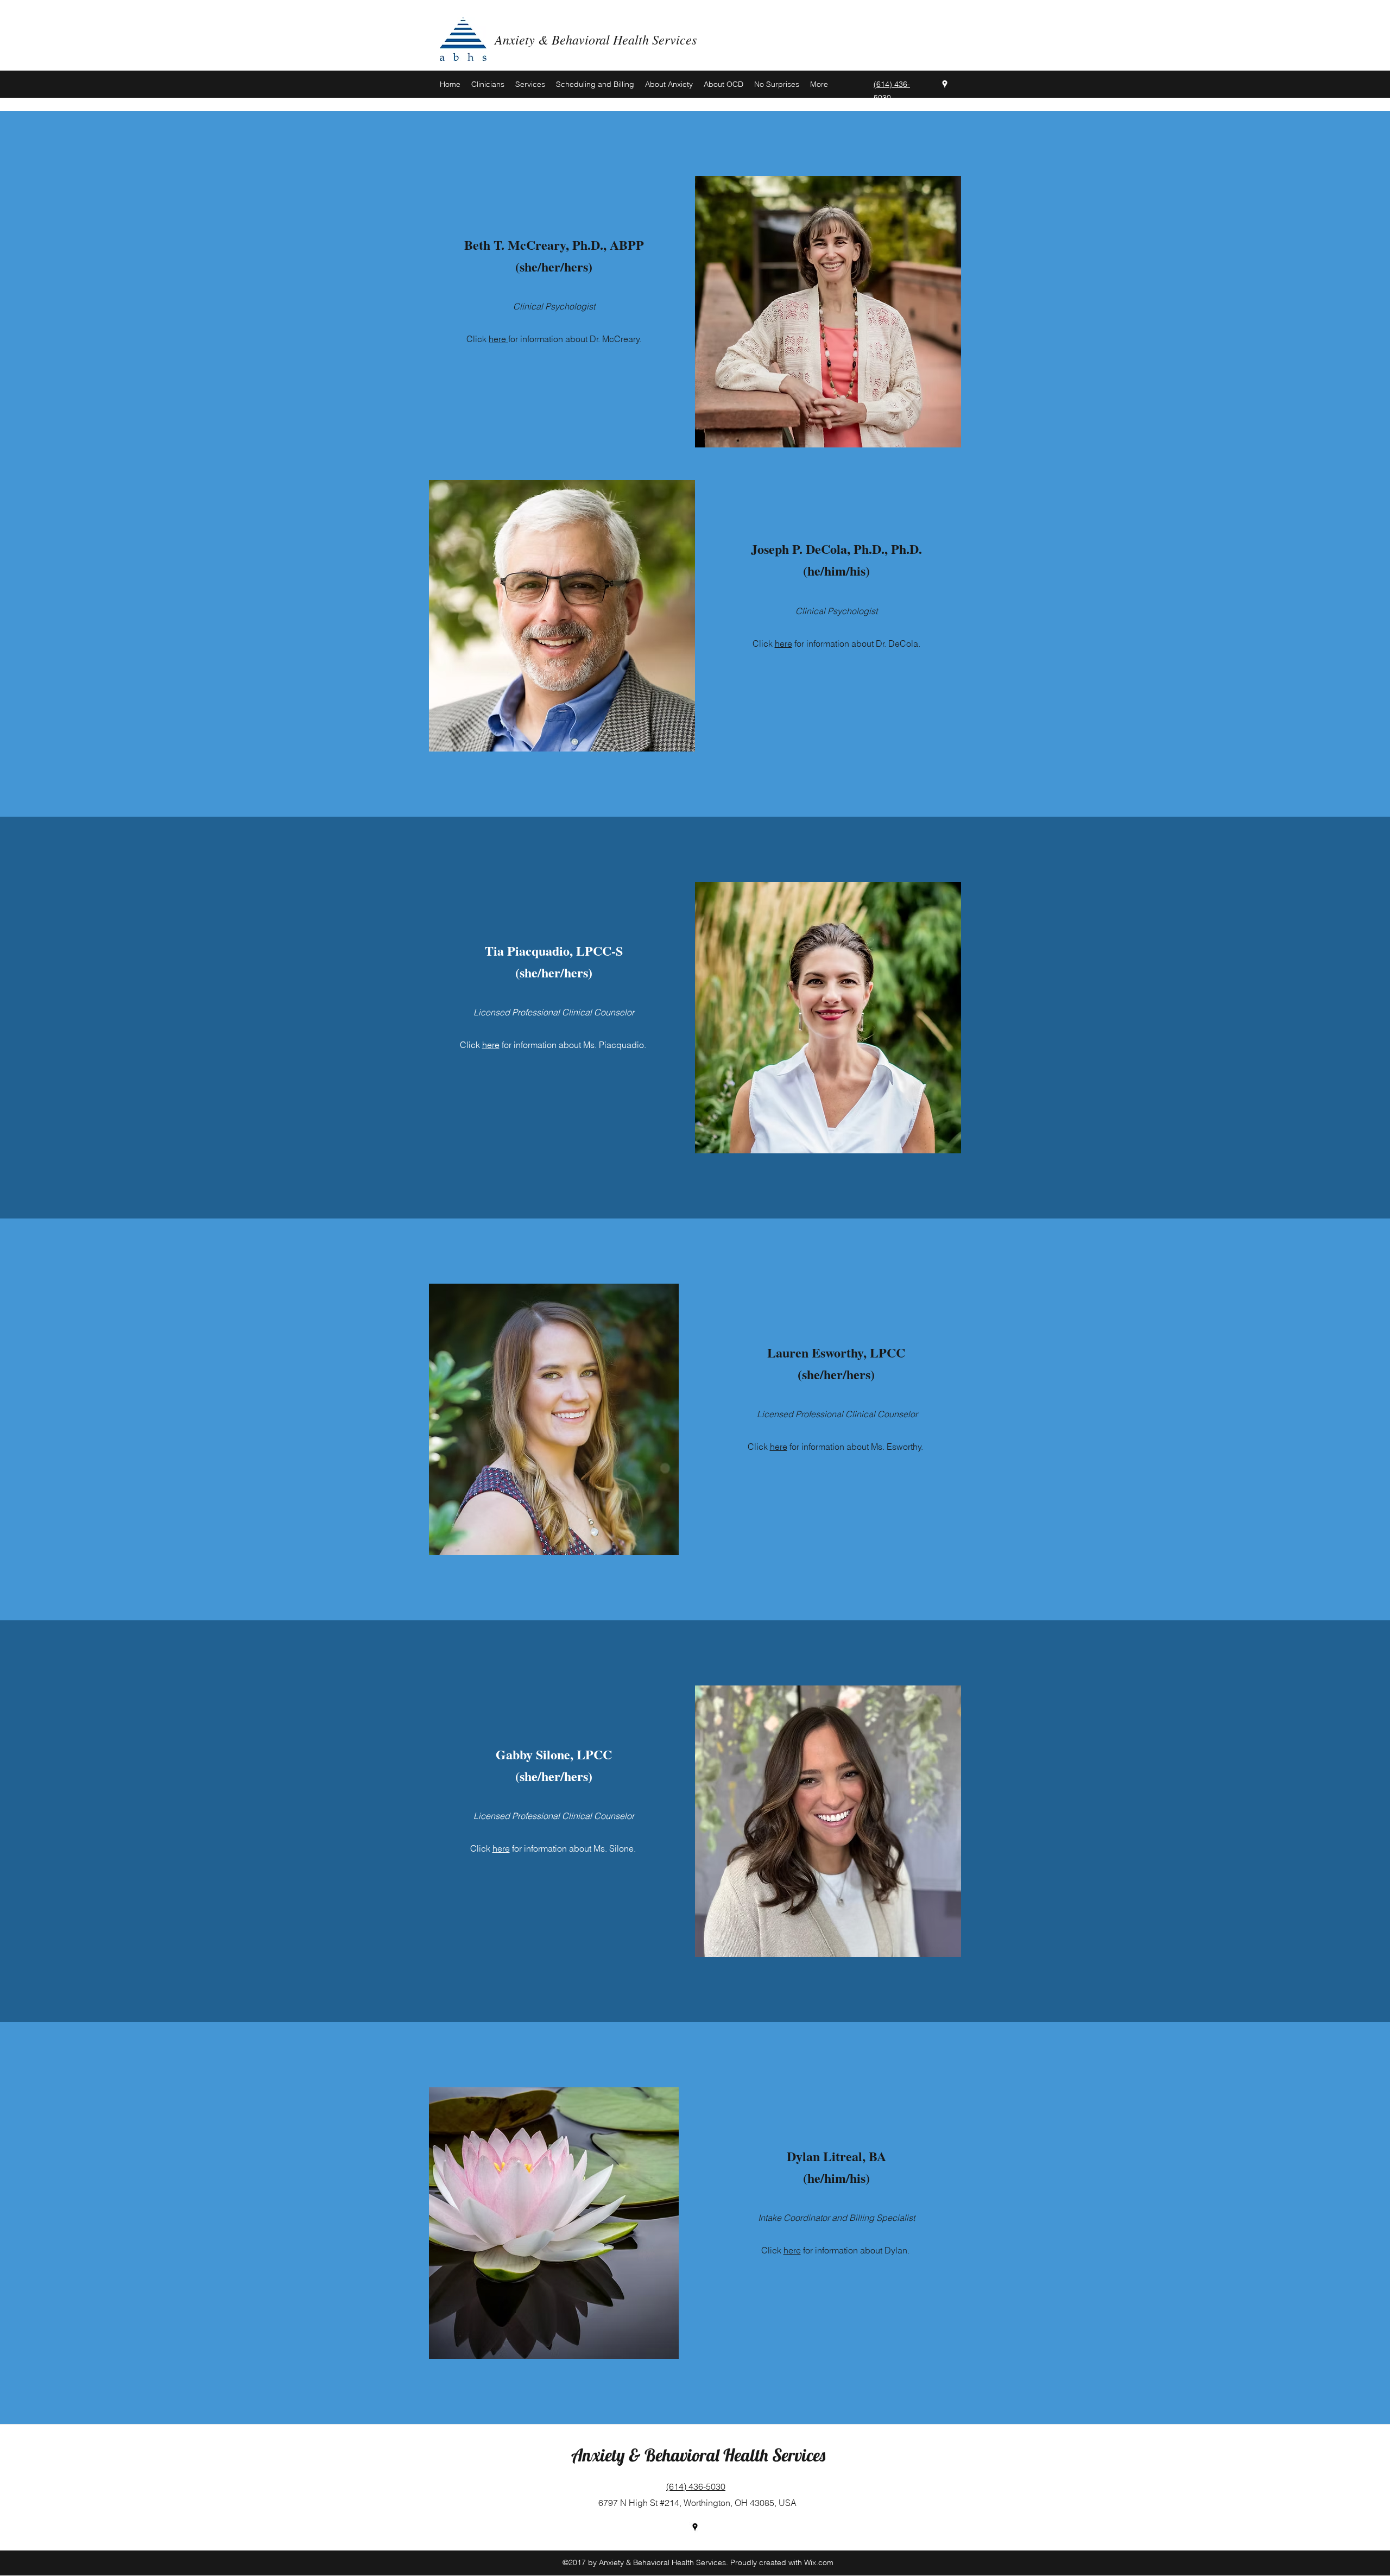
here (498, 339)
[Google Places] (945, 84)
